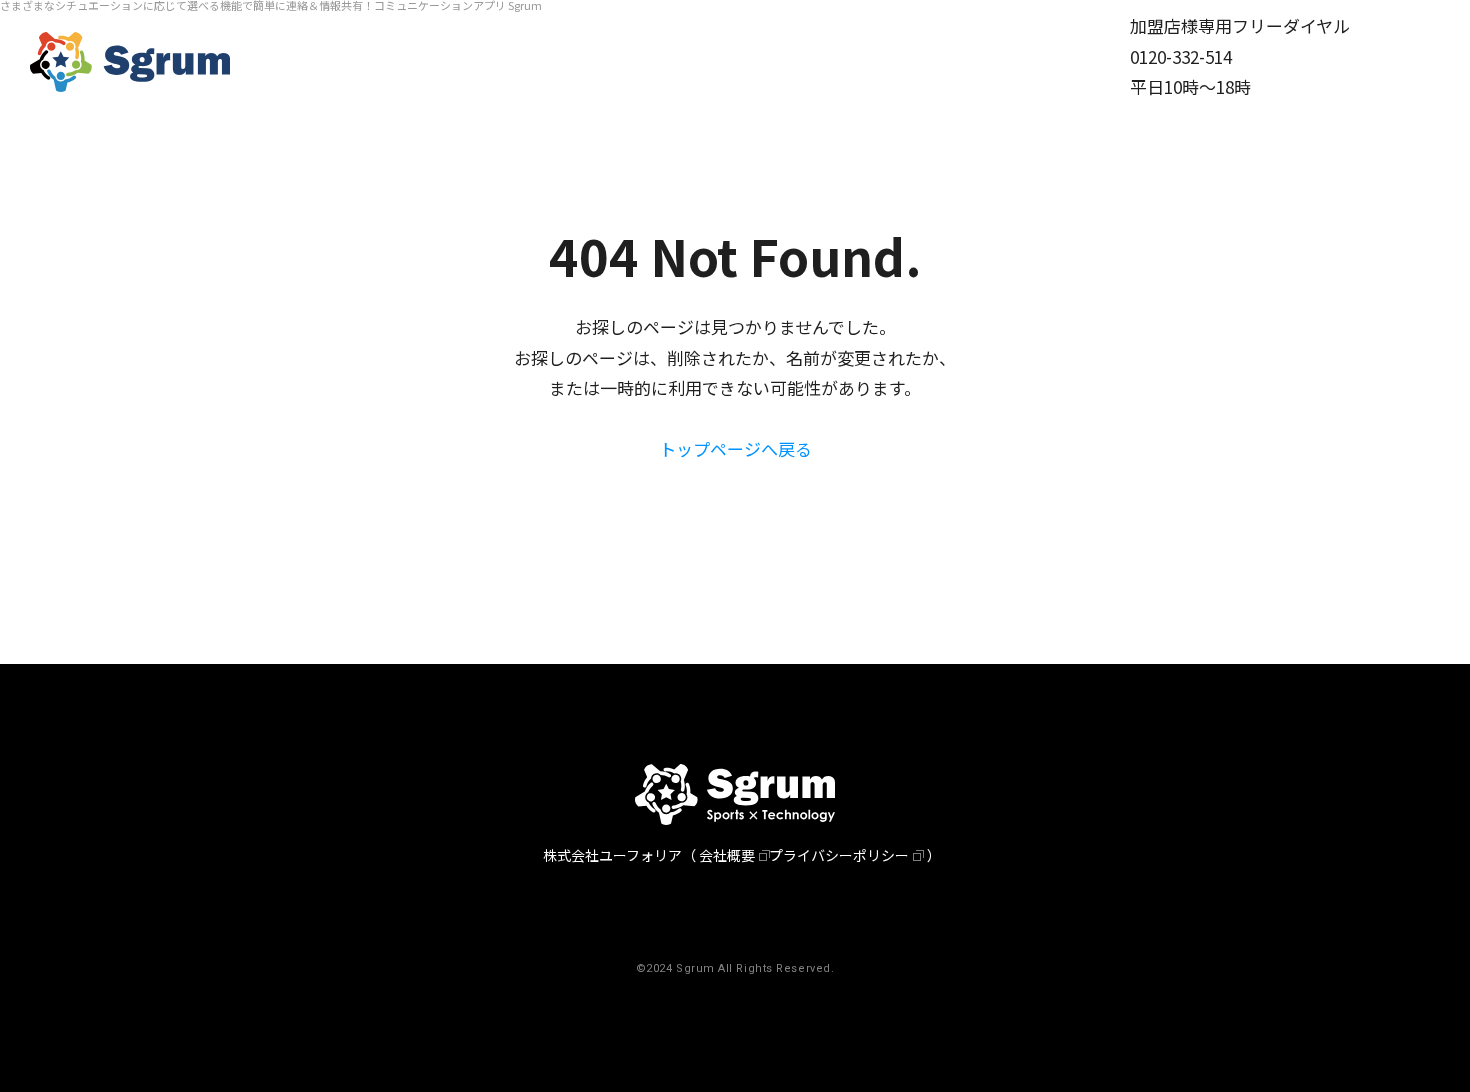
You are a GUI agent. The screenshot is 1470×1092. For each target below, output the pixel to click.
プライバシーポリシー (839, 855)
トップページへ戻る (735, 448)
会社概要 (727, 855)
